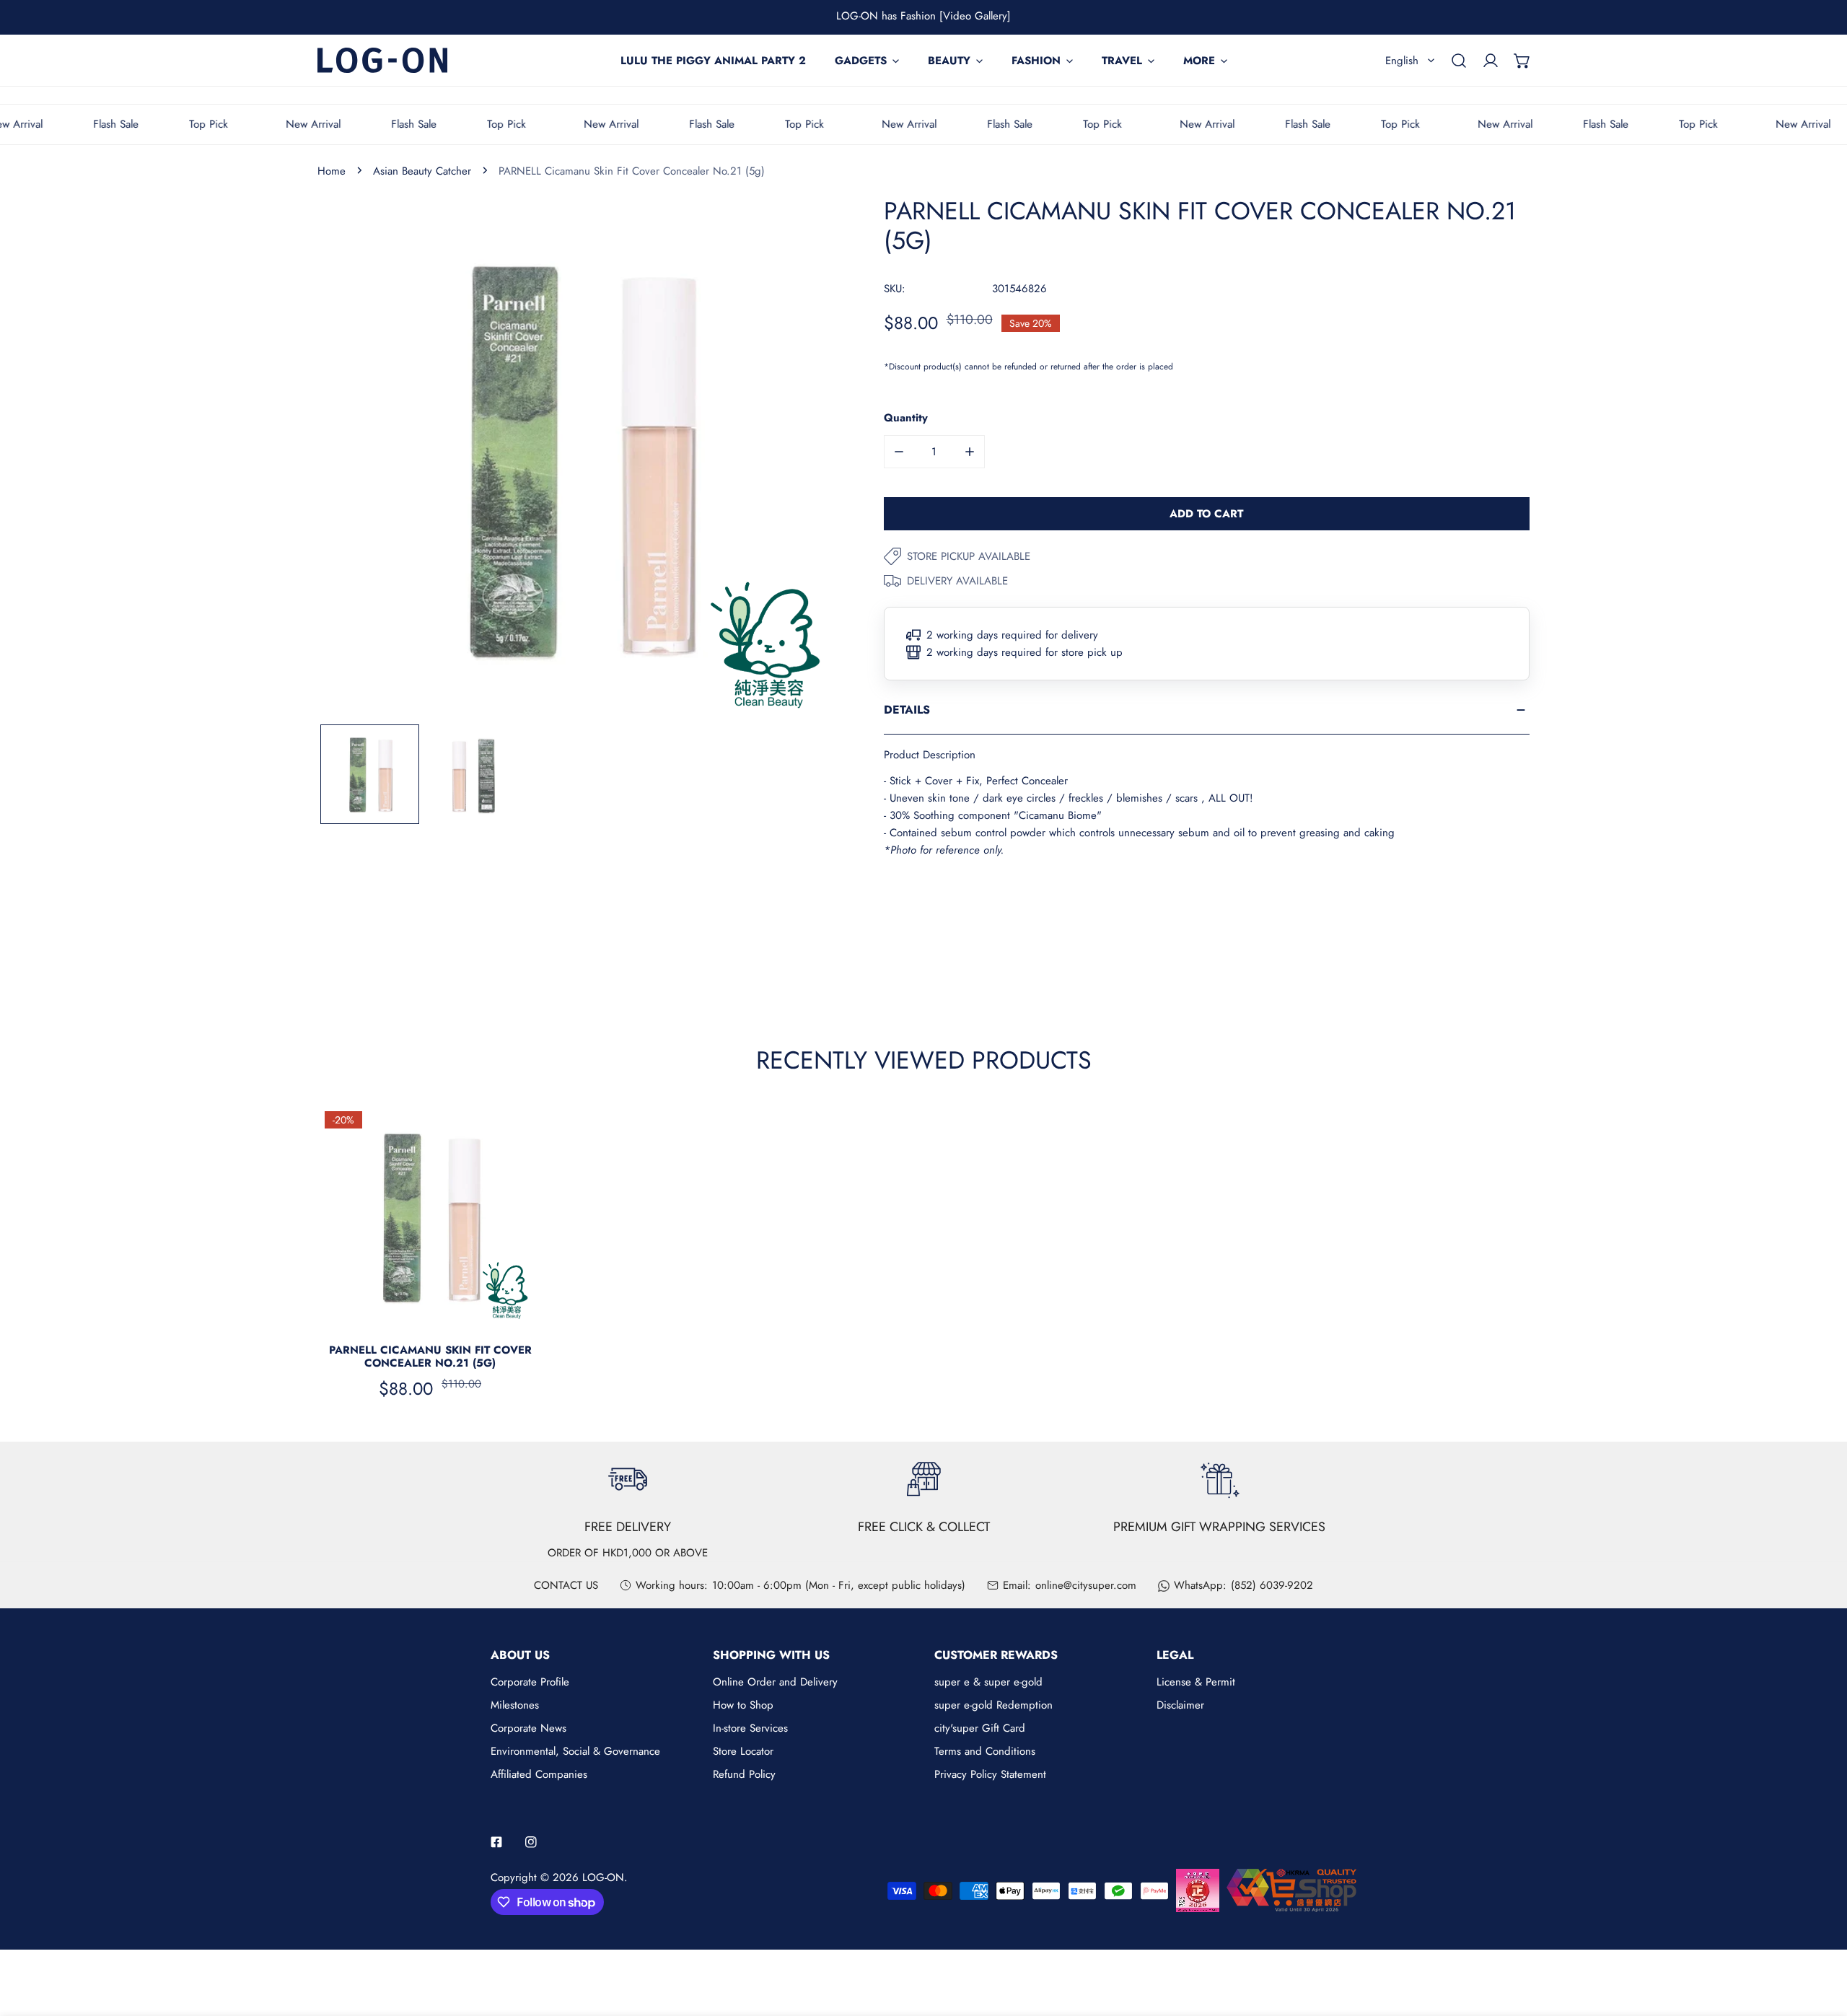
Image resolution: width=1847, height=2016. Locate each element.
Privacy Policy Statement (990, 1774)
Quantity (906, 418)
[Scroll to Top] (1821, 1940)
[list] (579, 459)
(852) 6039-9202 (1272, 1585)
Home (332, 171)
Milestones (515, 1705)
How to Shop (743, 1705)
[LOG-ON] (382, 60)
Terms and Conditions (985, 1751)
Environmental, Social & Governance (575, 1751)
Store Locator (743, 1751)
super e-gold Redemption (993, 1705)
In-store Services (750, 1728)
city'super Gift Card (980, 1728)
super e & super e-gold (988, 1682)
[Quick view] (515, 1312)
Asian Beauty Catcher (422, 171)
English (1402, 61)
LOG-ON (603, 1877)
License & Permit (1196, 1682)
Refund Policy (744, 1774)
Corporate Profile (530, 1682)
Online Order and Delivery (775, 1682)
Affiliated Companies (539, 1774)
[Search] (1459, 61)
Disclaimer (1180, 1705)
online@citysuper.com (1086, 1585)
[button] (1522, 61)
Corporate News (528, 1728)
